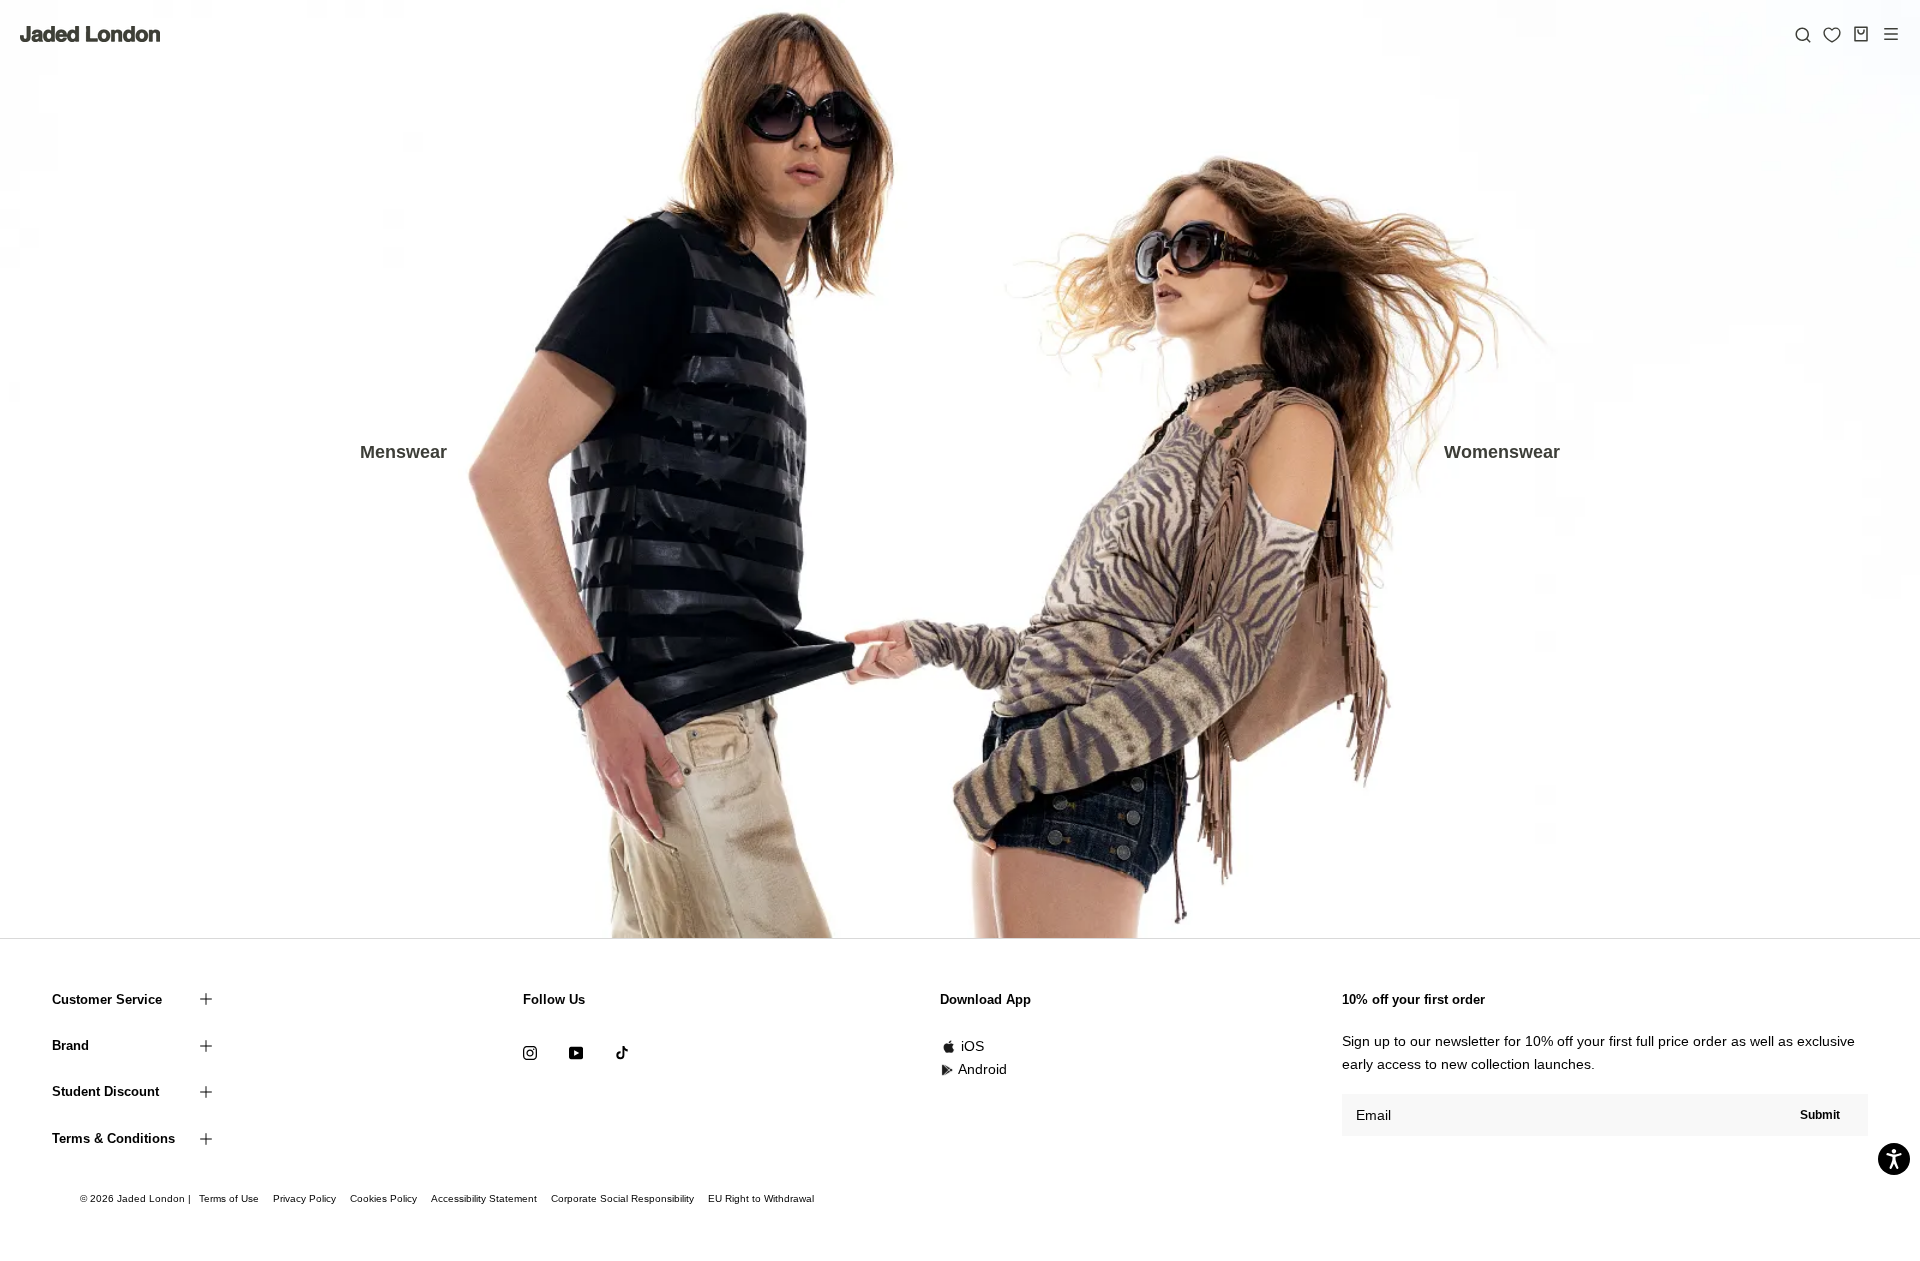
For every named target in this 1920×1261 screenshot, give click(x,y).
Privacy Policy (304, 1198)
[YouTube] (576, 1052)
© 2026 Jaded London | (137, 1198)
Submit (1820, 1115)
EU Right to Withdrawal (761, 1198)
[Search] (1803, 34)
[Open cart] (1861, 34)
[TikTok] (622, 1052)
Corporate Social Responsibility (622, 1198)
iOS (972, 1046)
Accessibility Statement (484, 1198)
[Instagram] (530, 1052)
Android (982, 1069)
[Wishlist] (1832, 35)
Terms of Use (229, 1198)
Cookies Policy (383, 1198)
